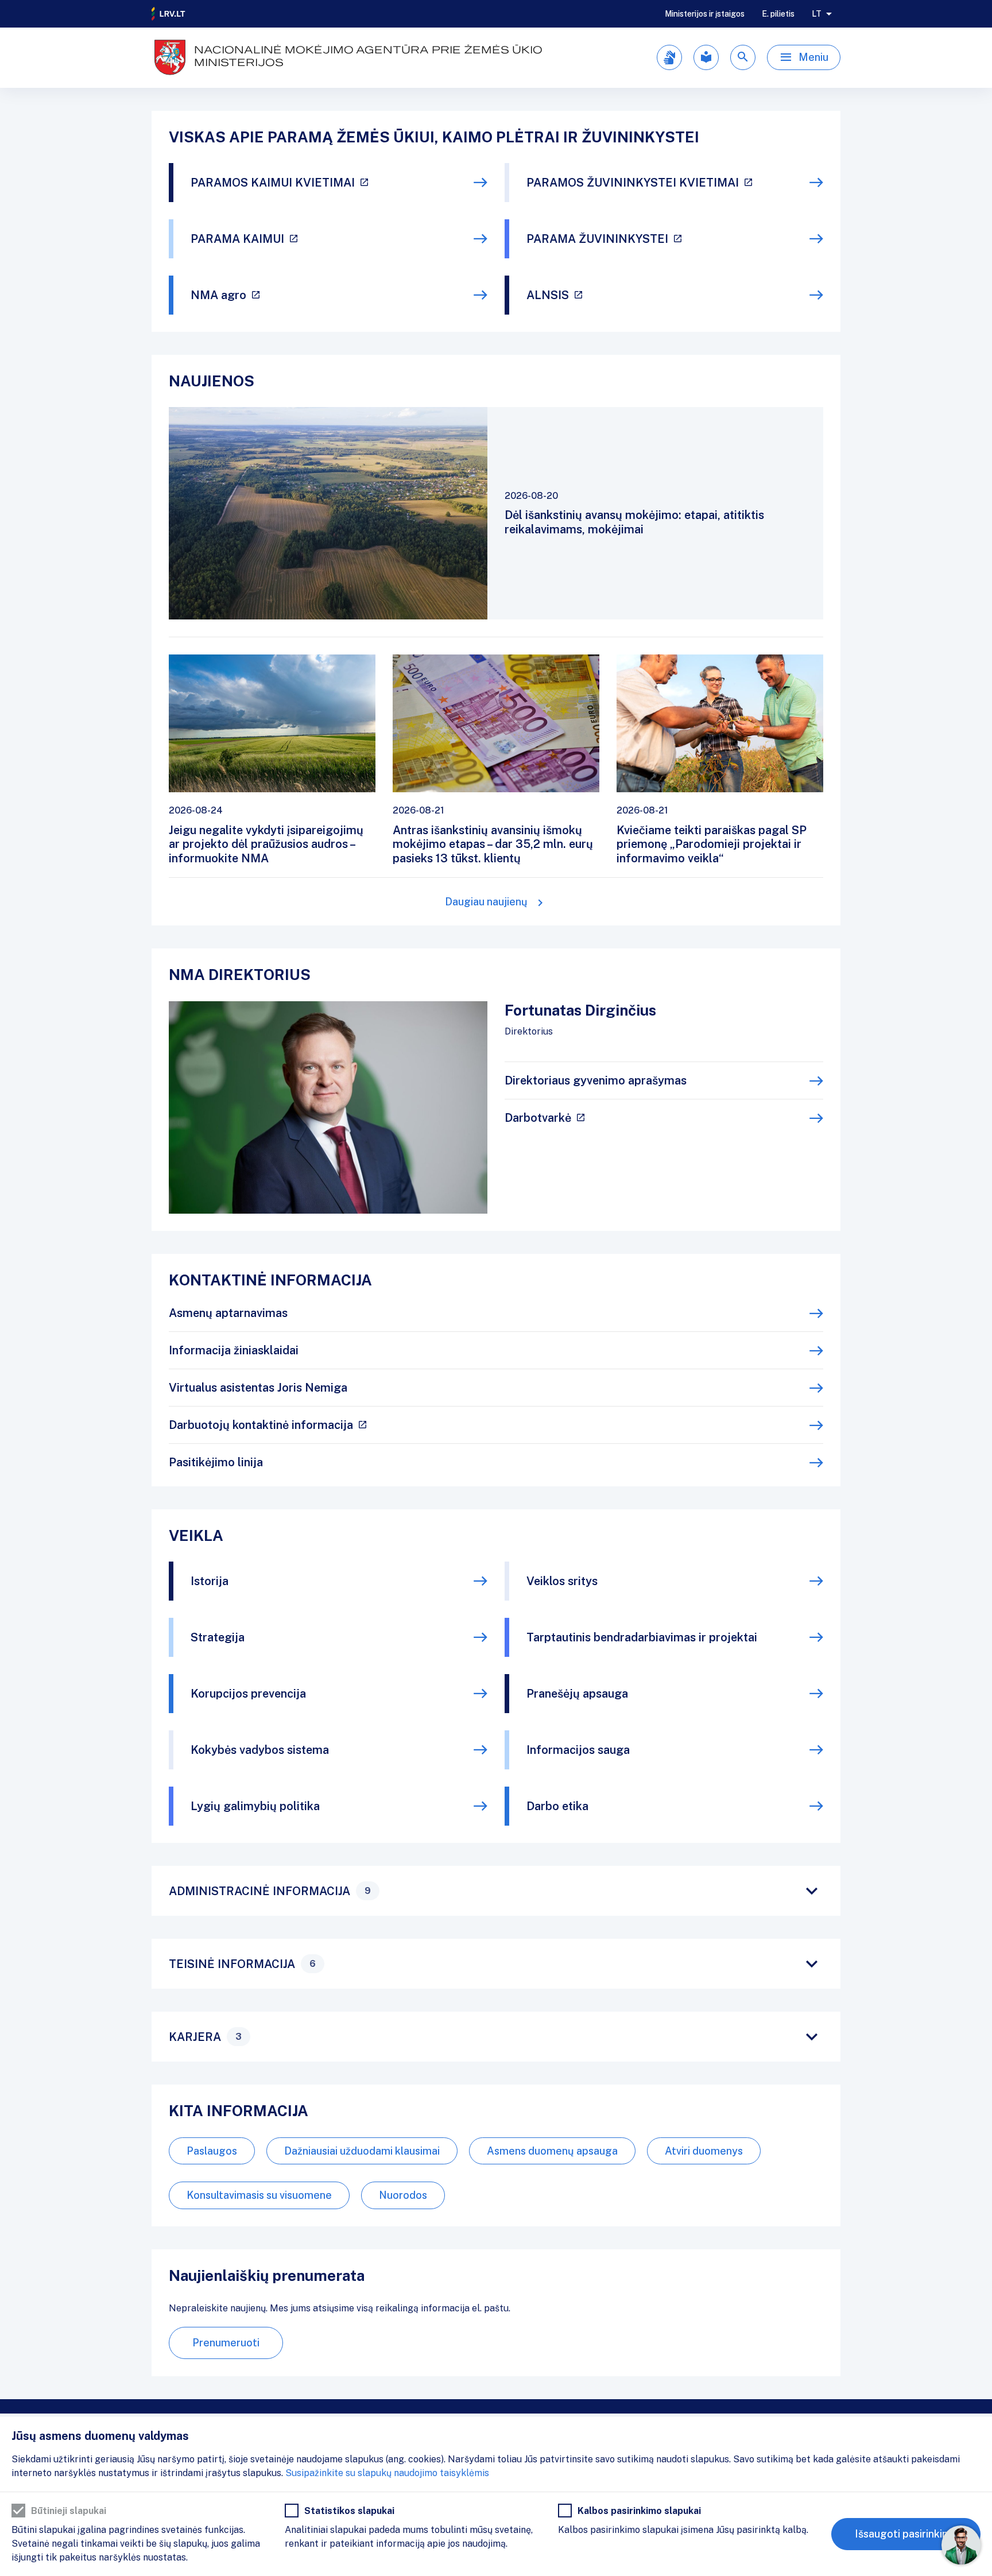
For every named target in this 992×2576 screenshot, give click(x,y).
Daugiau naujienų (486, 902)
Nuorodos (403, 2195)
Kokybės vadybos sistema (260, 1750)
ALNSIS (548, 295)
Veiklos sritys (562, 1581)
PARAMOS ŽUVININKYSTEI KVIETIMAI (633, 183)
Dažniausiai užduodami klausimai (362, 2151)
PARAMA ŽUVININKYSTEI (597, 239)
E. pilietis (778, 14)
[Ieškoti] (743, 57)
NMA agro (218, 295)
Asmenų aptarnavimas (228, 1313)
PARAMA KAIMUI (237, 239)
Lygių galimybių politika (255, 1806)
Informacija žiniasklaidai (234, 1350)
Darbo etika (557, 1806)
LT (817, 14)
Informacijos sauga (578, 1750)
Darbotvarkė (538, 1118)
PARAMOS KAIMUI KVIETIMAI (273, 183)
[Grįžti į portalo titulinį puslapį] (169, 14)
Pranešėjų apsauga (577, 1694)
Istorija (210, 1581)
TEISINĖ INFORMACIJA (242, 1964)
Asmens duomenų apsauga (552, 2151)
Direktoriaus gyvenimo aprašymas (596, 1080)
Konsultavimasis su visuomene (259, 2195)
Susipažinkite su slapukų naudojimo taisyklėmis (387, 2473)
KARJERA (205, 2037)
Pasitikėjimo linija (216, 1462)
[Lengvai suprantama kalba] (706, 57)
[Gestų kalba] (669, 57)
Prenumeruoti (226, 2343)
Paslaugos (212, 2151)
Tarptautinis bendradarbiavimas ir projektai (642, 1637)
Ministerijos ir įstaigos (705, 14)
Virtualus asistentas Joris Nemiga (258, 1388)
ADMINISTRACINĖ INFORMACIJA (270, 1891)
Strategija (218, 1637)
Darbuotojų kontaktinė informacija (261, 1425)
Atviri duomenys (704, 2151)
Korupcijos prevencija (248, 1694)
